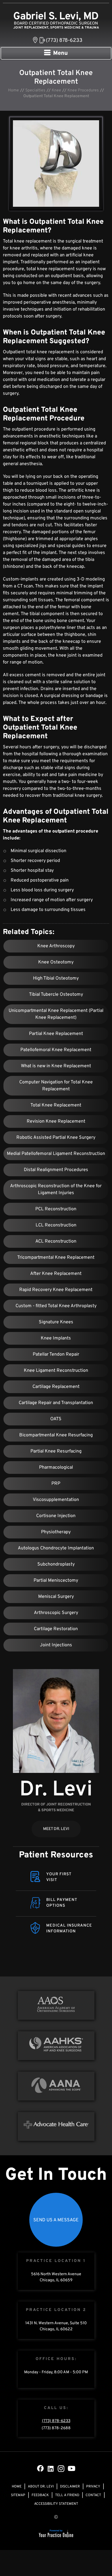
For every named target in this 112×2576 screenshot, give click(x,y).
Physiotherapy (56, 1532)
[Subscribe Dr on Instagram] (61, 2468)
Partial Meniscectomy (56, 1581)
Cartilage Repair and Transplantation (56, 1403)
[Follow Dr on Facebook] (40, 2468)
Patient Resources (56, 1855)
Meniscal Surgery (56, 1597)
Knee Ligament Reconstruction (56, 1371)
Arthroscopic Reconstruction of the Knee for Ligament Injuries (56, 1190)
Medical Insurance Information (69, 1928)
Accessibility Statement (56, 2504)
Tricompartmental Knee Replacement (56, 1258)
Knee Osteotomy (56, 962)
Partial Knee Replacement (56, 1034)
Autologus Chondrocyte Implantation (56, 1548)
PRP (56, 1484)
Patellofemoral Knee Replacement (56, 1050)
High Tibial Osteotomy (56, 978)
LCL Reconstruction (56, 1225)
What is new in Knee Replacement (56, 1066)
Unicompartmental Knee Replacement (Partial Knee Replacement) (56, 1014)
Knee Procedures (83, 90)
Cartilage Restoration (56, 1629)
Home (13, 90)
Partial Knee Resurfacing (56, 1451)
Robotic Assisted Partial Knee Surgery (56, 1138)
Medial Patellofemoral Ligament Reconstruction (56, 1154)
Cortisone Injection (56, 1516)
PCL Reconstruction (56, 1209)
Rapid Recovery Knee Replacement (56, 1290)
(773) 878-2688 (56, 2428)
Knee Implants (56, 1338)
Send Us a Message (56, 2220)
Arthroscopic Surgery (56, 1613)
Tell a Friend (67, 2495)
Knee (56, 90)
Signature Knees (56, 1322)
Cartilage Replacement (56, 1387)
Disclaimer (70, 2487)
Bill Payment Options (62, 1903)
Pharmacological (56, 1468)
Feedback (40, 2495)
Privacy (93, 2487)
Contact (93, 2495)
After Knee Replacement (56, 1274)
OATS (56, 1419)
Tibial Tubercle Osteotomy (56, 995)
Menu (60, 53)
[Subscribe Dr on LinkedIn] (51, 2468)
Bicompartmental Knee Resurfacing (56, 1435)
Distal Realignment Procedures (56, 1170)
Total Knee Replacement (56, 1105)
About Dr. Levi (41, 2487)
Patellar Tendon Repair (56, 1354)
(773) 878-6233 (64, 41)
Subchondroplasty (56, 1564)
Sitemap (18, 2495)
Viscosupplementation (56, 1500)
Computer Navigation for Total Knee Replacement (56, 1086)
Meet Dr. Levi (56, 1829)
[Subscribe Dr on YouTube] (72, 2468)
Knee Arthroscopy (56, 946)
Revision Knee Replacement (56, 1121)
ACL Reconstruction (56, 1241)
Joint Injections (56, 1645)
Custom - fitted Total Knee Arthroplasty (56, 1306)
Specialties (35, 90)
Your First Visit (59, 1877)
